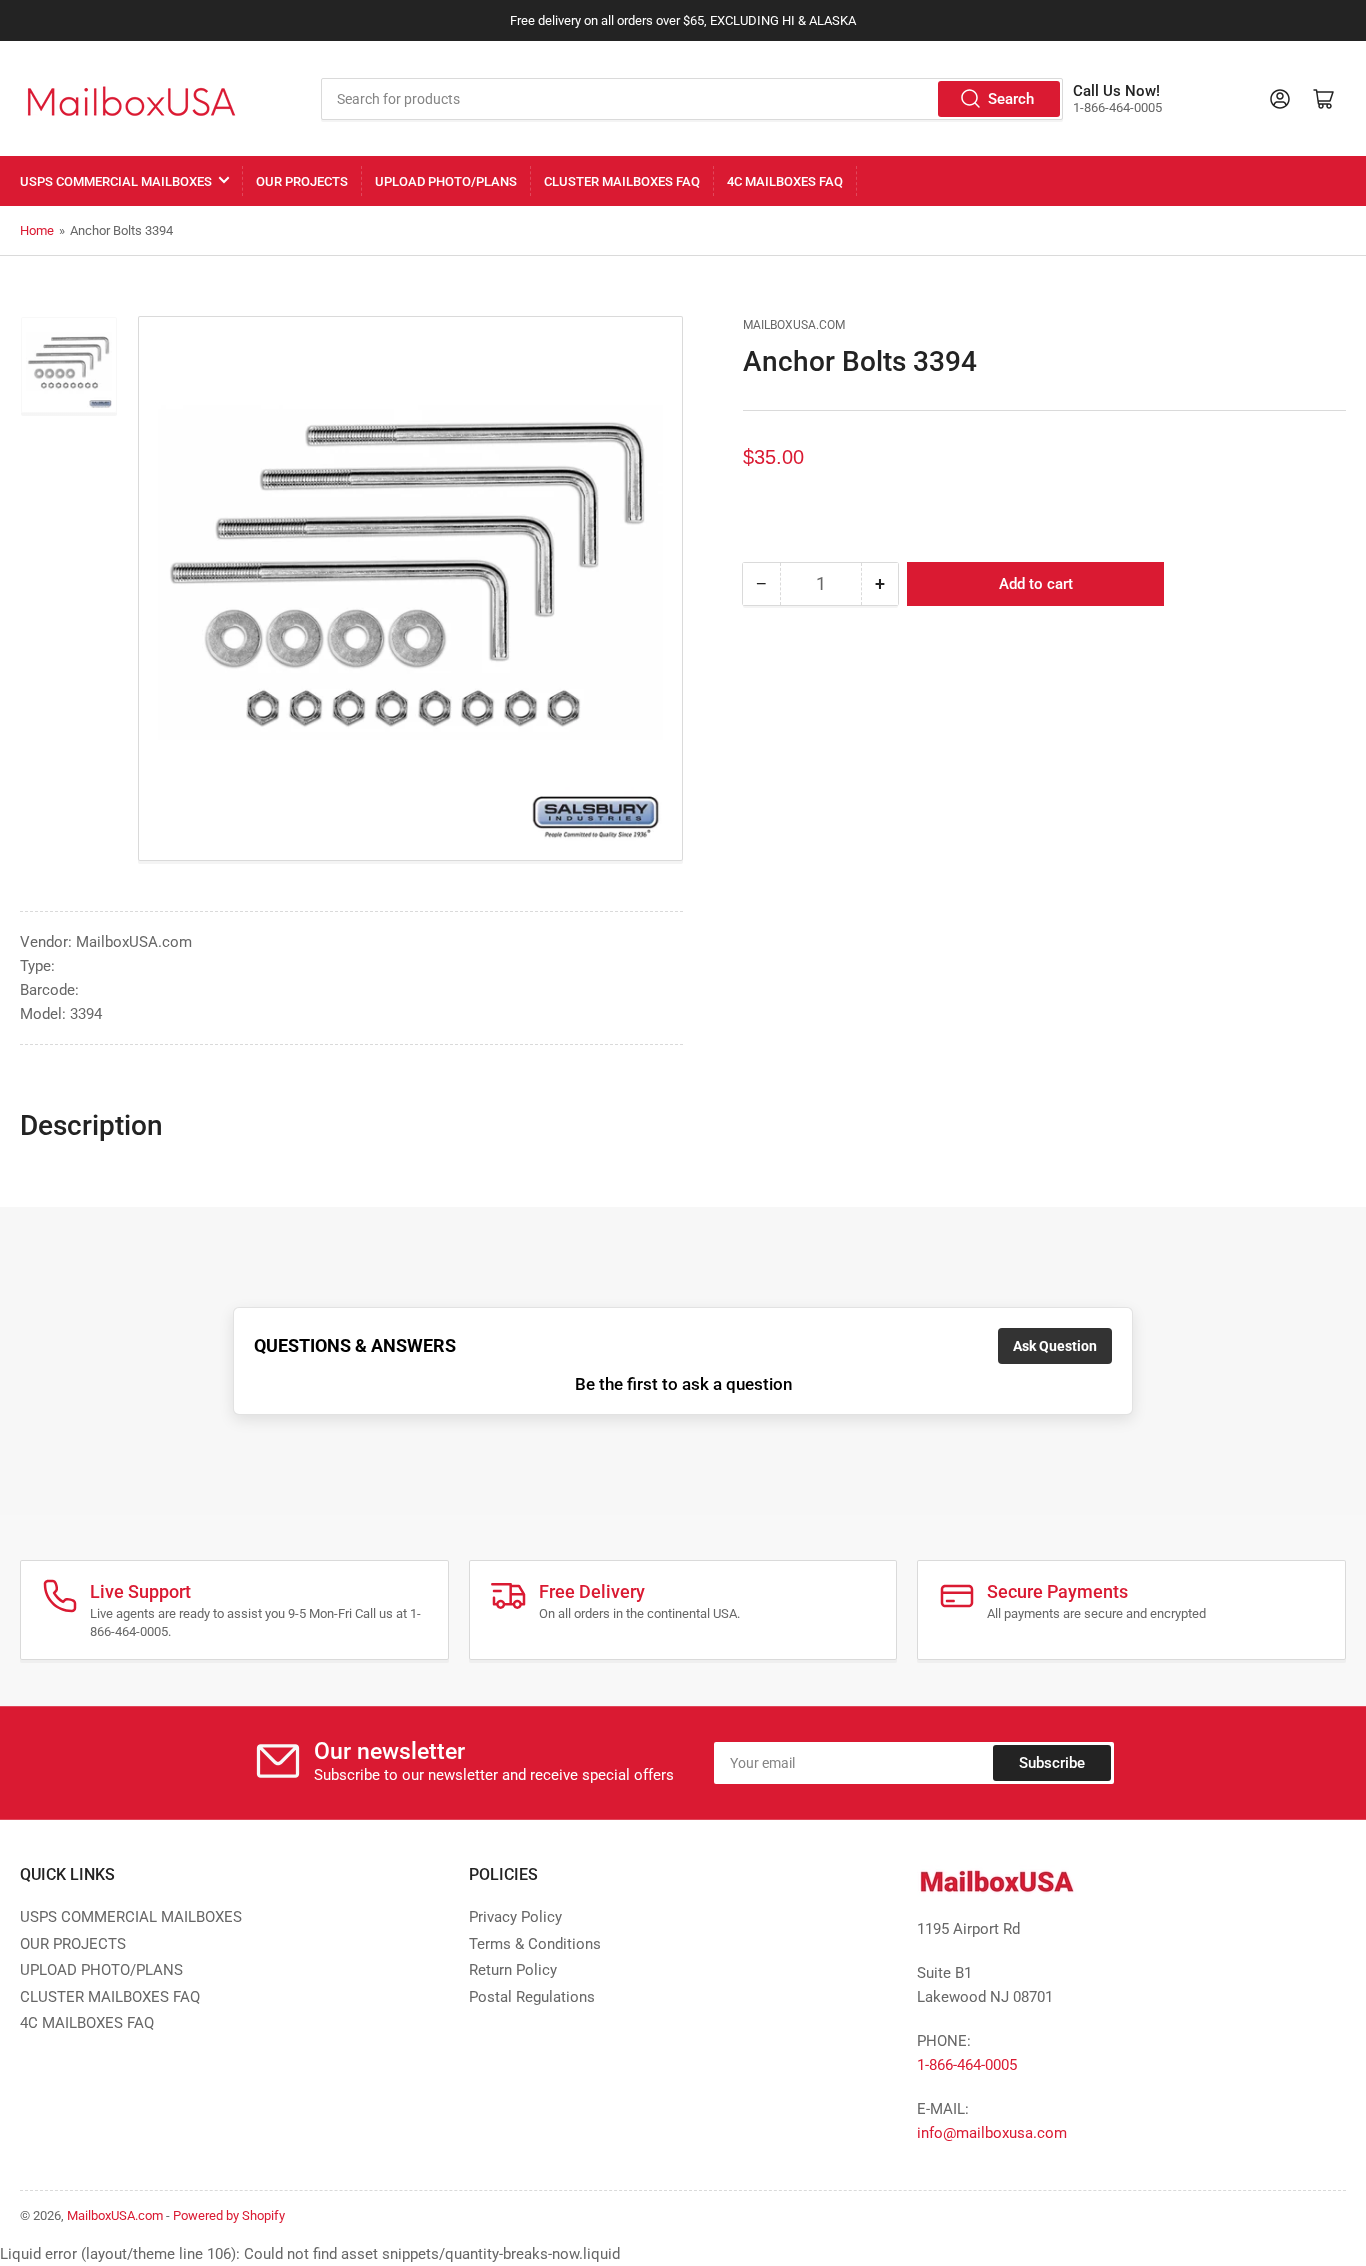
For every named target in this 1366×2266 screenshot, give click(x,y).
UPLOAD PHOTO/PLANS (446, 181)
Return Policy (513, 1970)
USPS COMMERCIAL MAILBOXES (116, 181)
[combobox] (692, 99)
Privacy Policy (515, 1917)
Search (1011, 99)
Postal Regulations (532, 1997)
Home (37, 230)
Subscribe (1052, 1763)
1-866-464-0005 (967, 2065)
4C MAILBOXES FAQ (785, 181)
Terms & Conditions (535, 1944)
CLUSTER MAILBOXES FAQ (622, 181)
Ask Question (1055, 1346)
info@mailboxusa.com (992, 2133)
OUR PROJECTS (302, 181)
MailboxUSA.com (794, 325)
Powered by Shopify (229, 2215)
